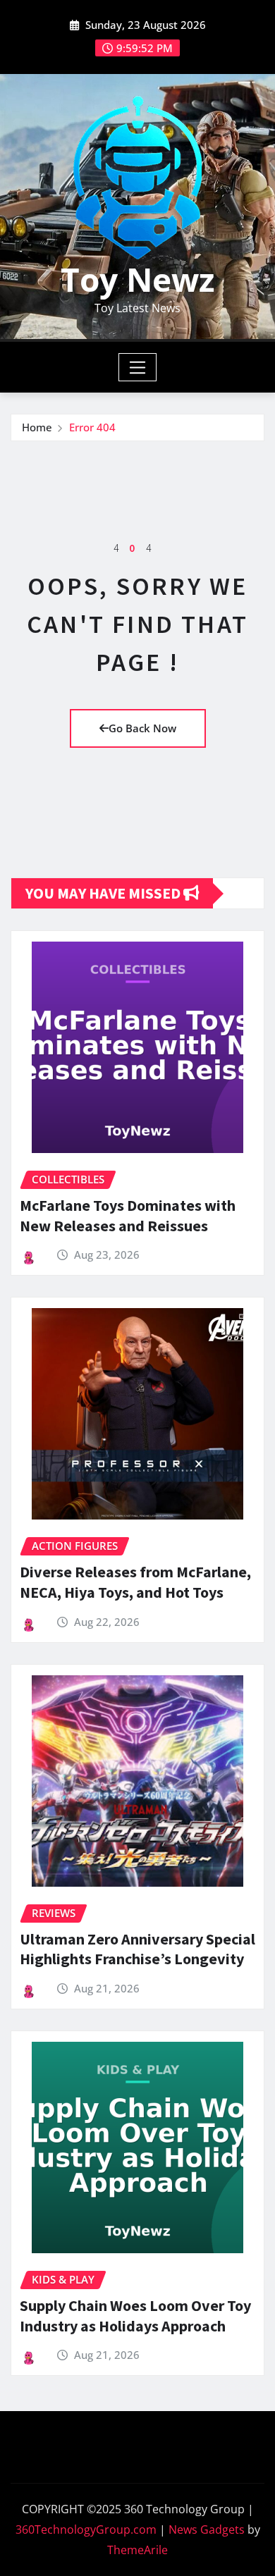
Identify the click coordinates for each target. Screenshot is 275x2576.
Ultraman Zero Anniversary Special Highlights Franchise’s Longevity (137, 1949)
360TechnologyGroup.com (86, 2529)
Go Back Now (142, 728)
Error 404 (92, 427)
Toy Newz (137, 279)
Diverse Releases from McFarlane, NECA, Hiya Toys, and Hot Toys (135, 1582)
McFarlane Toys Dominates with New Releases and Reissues (128, 1215)
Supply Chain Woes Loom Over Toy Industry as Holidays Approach (135, 2316)
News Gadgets (207, 2529)
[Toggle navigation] (138, 367)
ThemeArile (137, 2550)
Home (37, 427)
